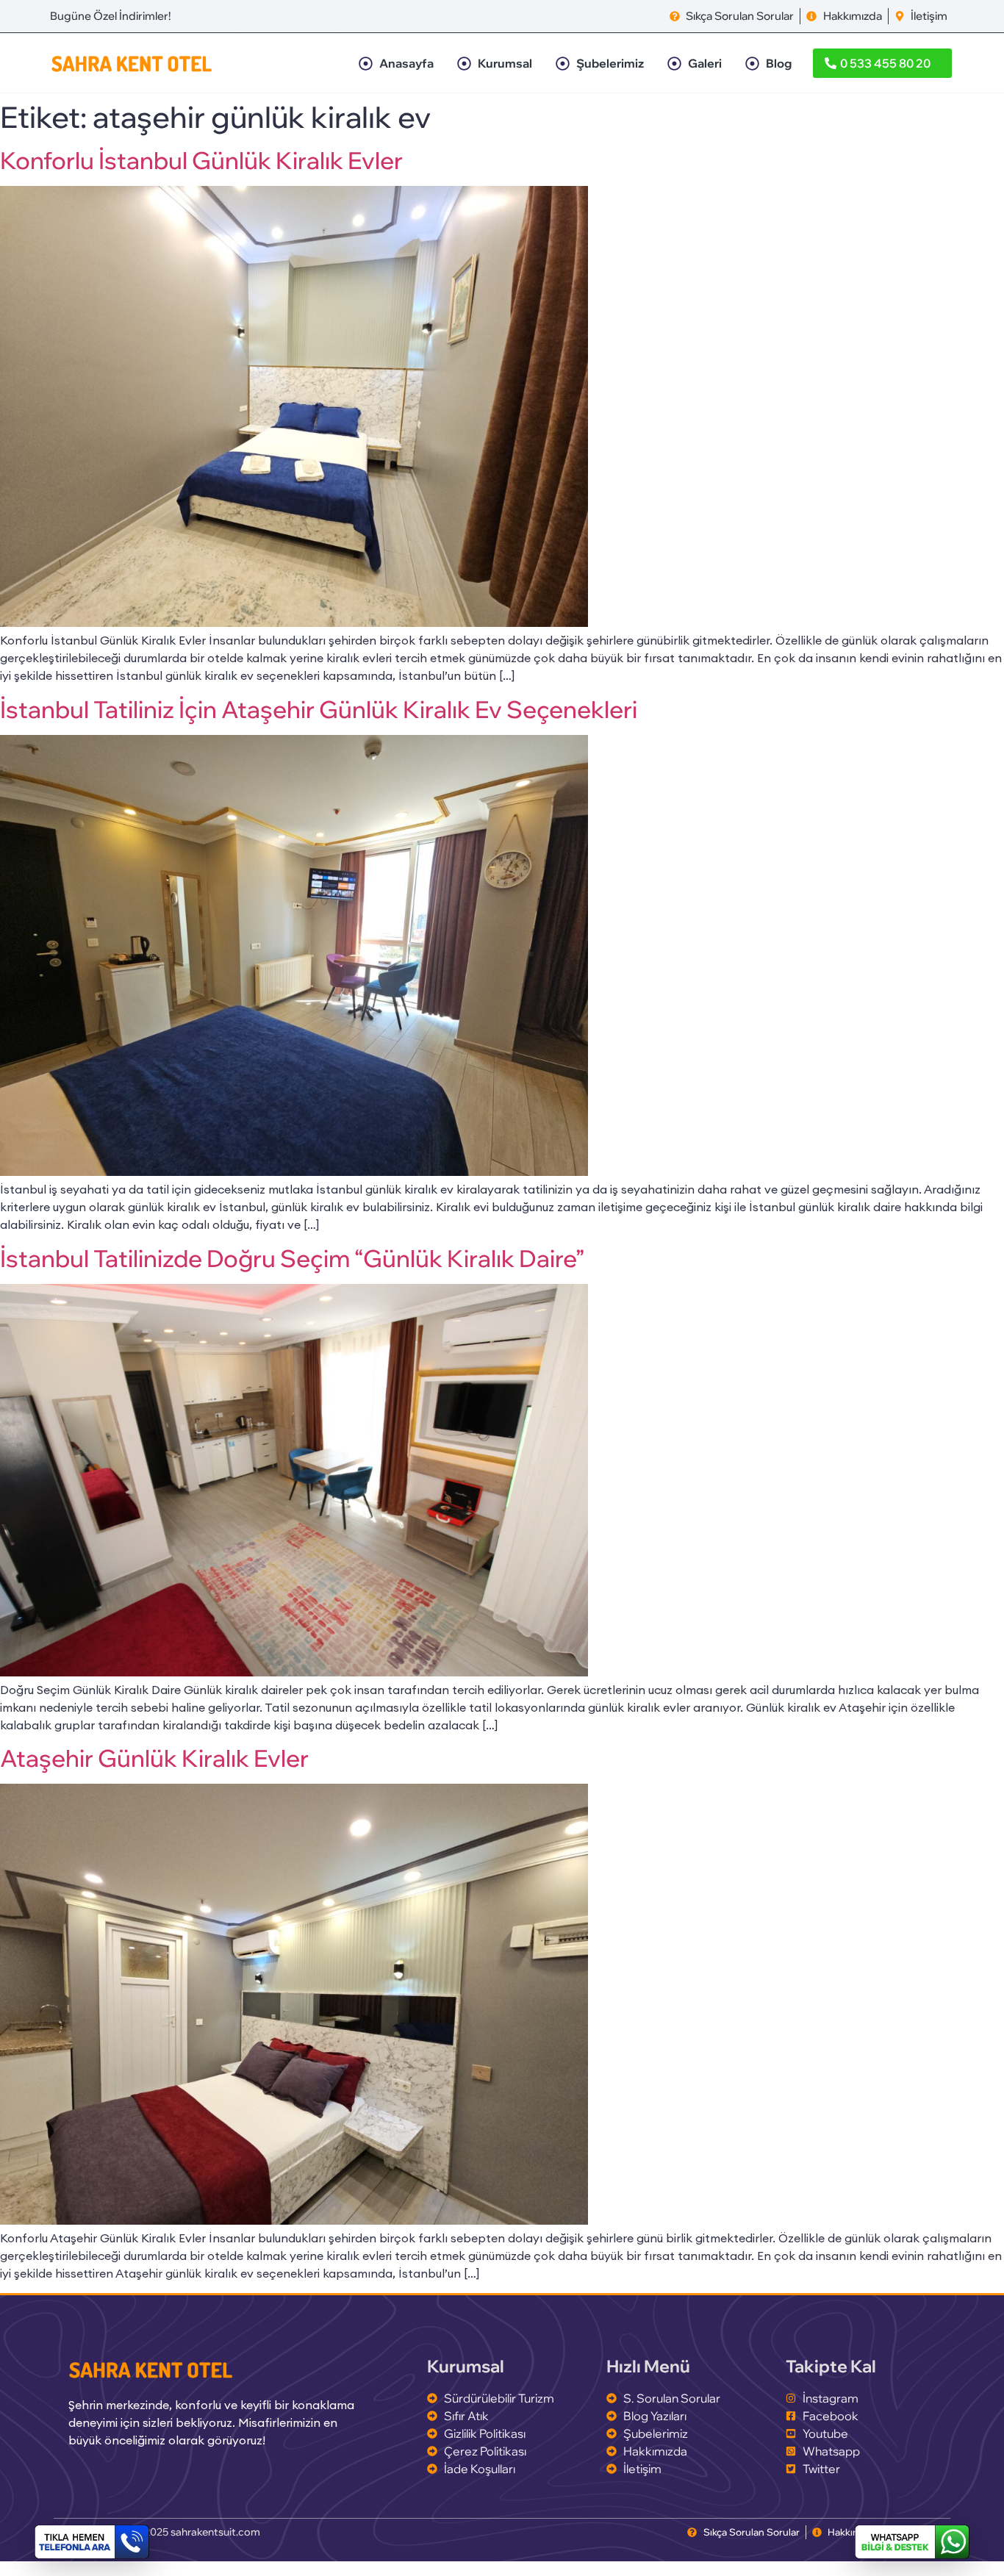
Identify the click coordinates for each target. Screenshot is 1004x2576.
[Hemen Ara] (92, 2542)
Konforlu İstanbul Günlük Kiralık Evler (201, 160)
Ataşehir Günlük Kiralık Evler (154, 1758)
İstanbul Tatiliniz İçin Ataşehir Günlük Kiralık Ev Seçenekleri (319, 709)
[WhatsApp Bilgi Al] (912, 2542)
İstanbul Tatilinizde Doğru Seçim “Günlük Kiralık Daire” (293, 1258)
